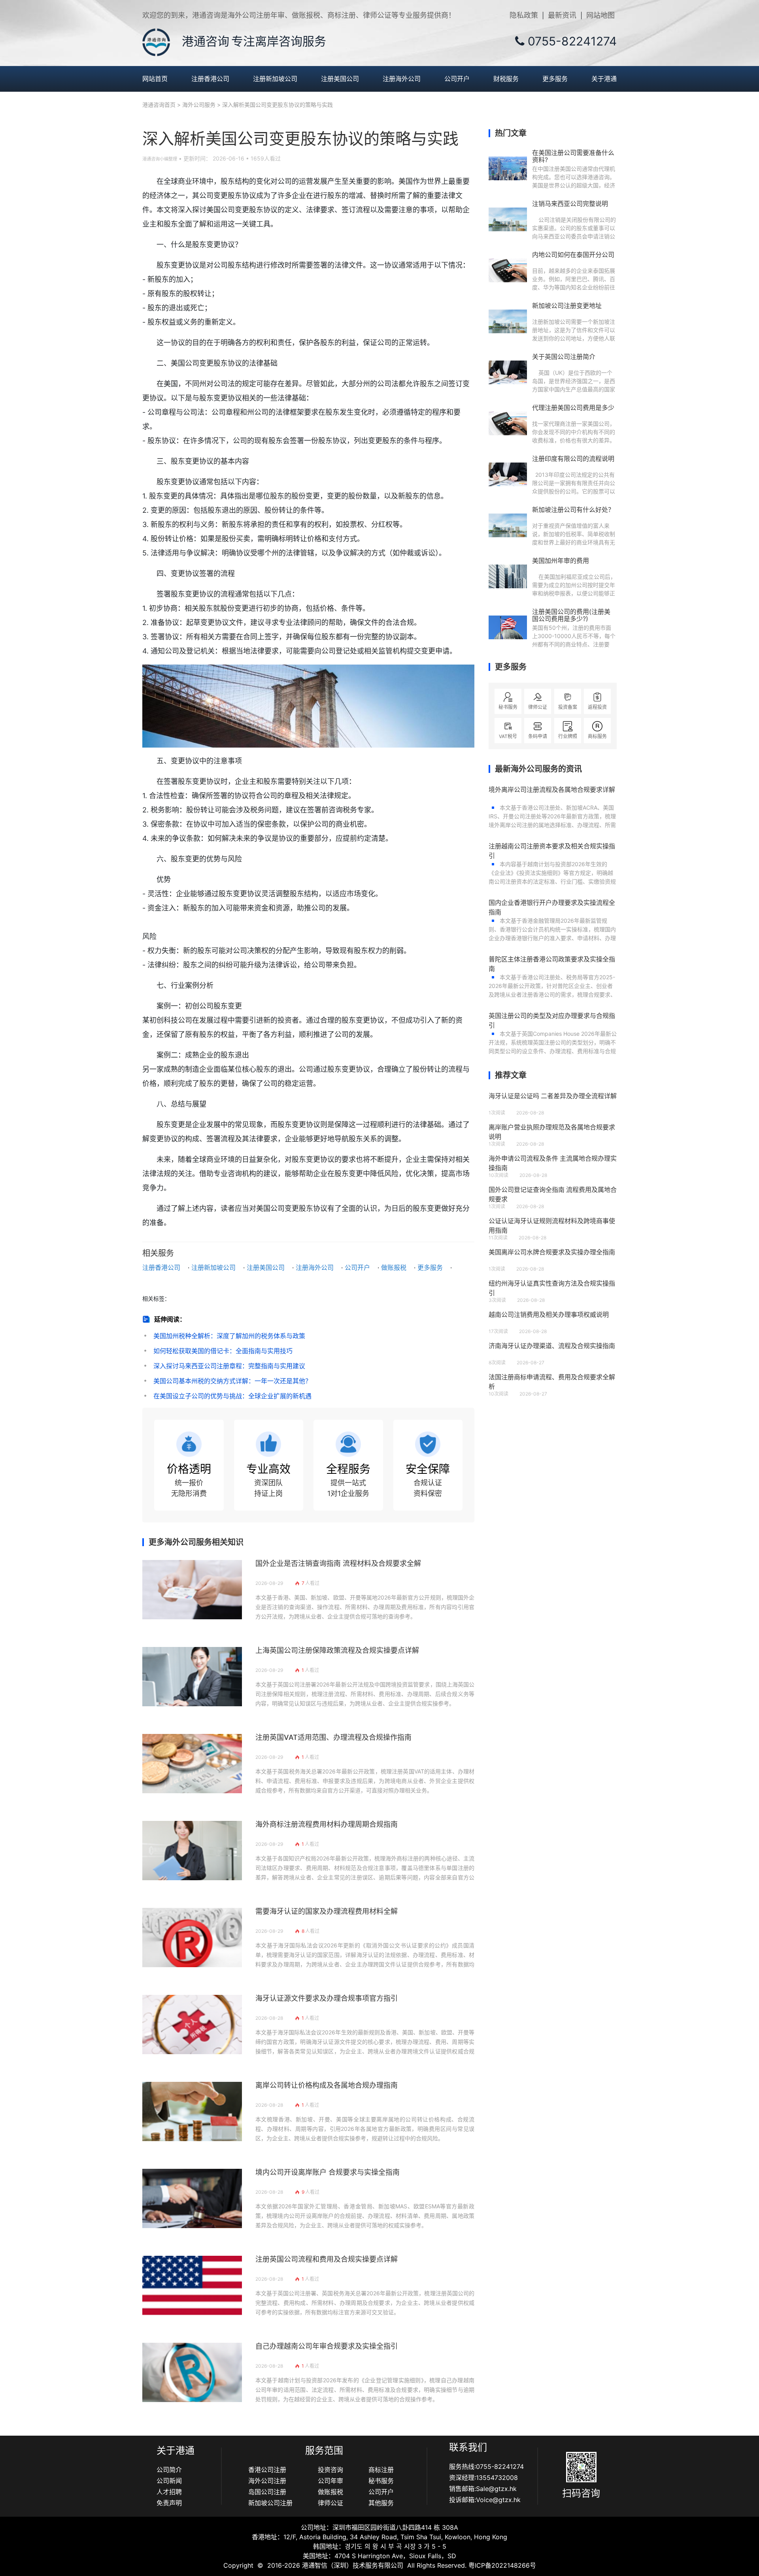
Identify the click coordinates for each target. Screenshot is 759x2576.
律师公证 (330, 2503)
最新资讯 (562, 15)
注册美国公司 (340, 79)
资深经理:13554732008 (483, 2478)
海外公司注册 (267, 2481)
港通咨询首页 (159, 105)
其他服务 (381, 2503)
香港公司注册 (267, 2470)
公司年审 (330, 2481)
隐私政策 (524, 15)
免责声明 (169, 2503)
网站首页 (155, 79)
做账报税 (394, 1267)
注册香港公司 (210, 79)
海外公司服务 (199, 105)
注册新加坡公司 (275, 79)
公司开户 (457, 79)
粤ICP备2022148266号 (502, 2565)
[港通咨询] (156, 42)
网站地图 (600, 15)
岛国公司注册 (267, 2492)
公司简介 (169, 2470)
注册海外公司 (402, 79)
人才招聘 (169, 2492)
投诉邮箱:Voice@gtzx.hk (485, 2500)
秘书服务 (381, 2481)
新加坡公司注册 (270, 2503)
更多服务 (555, 79)
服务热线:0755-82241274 (486, 2466)
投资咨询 (330, 2470)
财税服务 (506, 79)
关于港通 (604, 79)
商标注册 (381, 2470)
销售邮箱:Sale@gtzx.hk (483, 2489)
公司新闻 (169, 2481)
